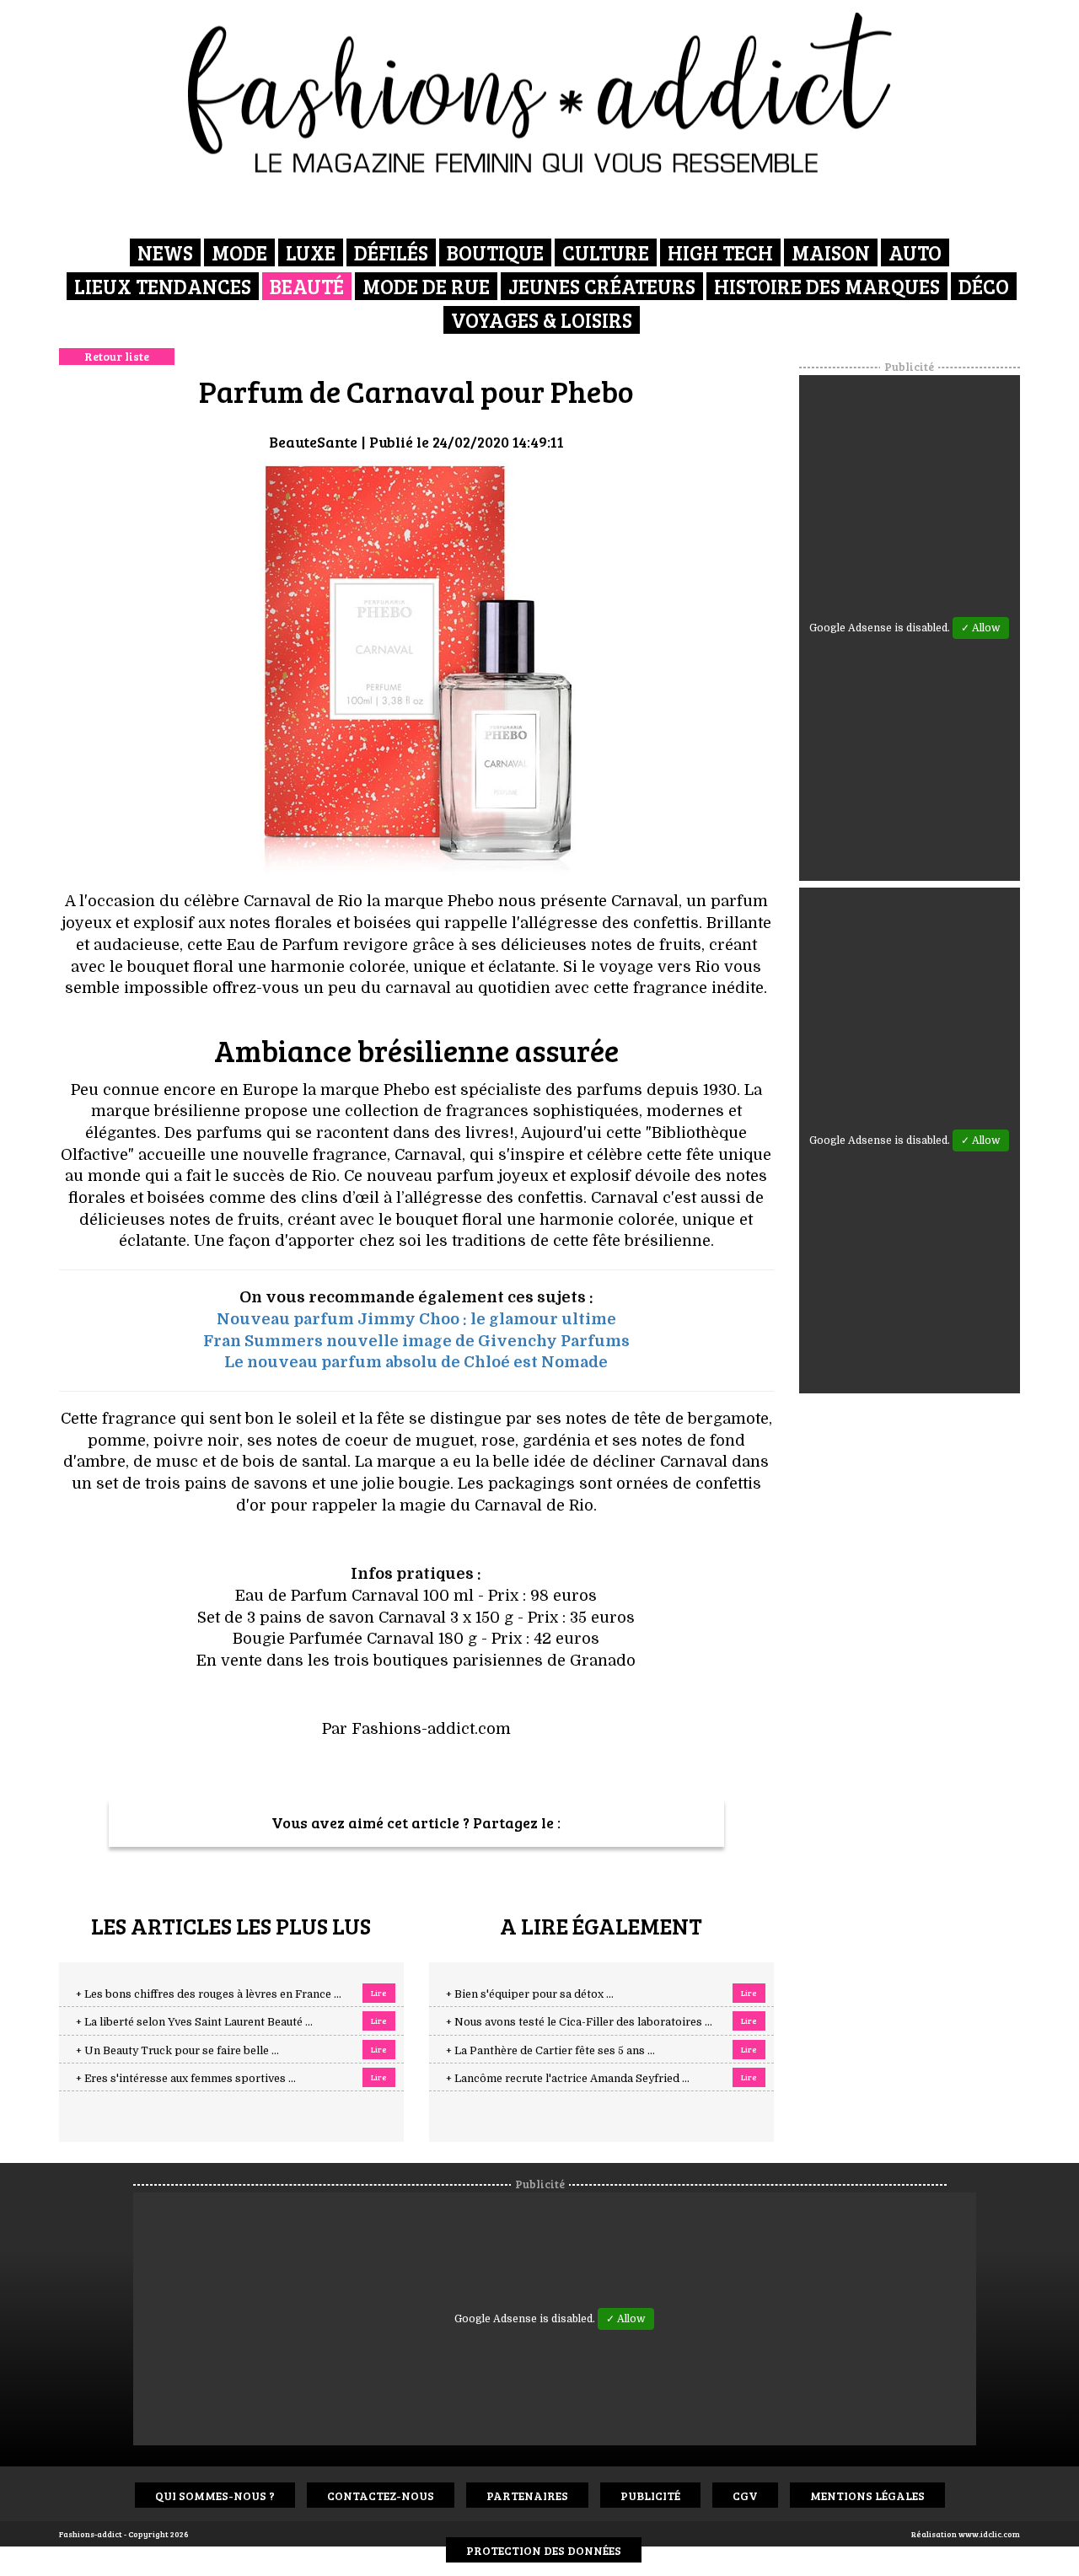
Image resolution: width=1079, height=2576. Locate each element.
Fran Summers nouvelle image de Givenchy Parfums (416, 1341)
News (165, 252)
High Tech (720, 252)
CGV (745, 2495)
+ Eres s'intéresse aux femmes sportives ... (186, 2079)
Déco (984, 286)
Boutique (495, 252)
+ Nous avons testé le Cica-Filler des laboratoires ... (579, 2022)
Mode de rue (426, 286)
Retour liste (117, 356)
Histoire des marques (827, 286)
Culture (606, 252)
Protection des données (544, 2550)
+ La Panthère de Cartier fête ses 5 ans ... (550, 2051)
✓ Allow (981, 628)
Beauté (307, 286)
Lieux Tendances (163, 286)
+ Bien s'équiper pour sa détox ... (530, 1994)
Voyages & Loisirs (542, 320)
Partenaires (527, 2495)
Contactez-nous (381, 2495)
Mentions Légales (867, 2495)
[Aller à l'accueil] (540, 93)
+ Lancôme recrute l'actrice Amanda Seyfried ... (568, 2079)
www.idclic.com (989, 2534)
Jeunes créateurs (602, 286)
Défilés (391, 252)
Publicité (650, 2495)
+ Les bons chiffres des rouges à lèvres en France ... (209, 1994)
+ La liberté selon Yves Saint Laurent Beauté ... (194, 2022)
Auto (915, 252)
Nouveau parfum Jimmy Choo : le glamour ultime (416, 1319)
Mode (239, 252)
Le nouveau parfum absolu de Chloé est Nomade (416, 1362)
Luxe (311, 252)
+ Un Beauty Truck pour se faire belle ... (177, 2051)
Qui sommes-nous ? (215, 2495)
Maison (831, 252)
